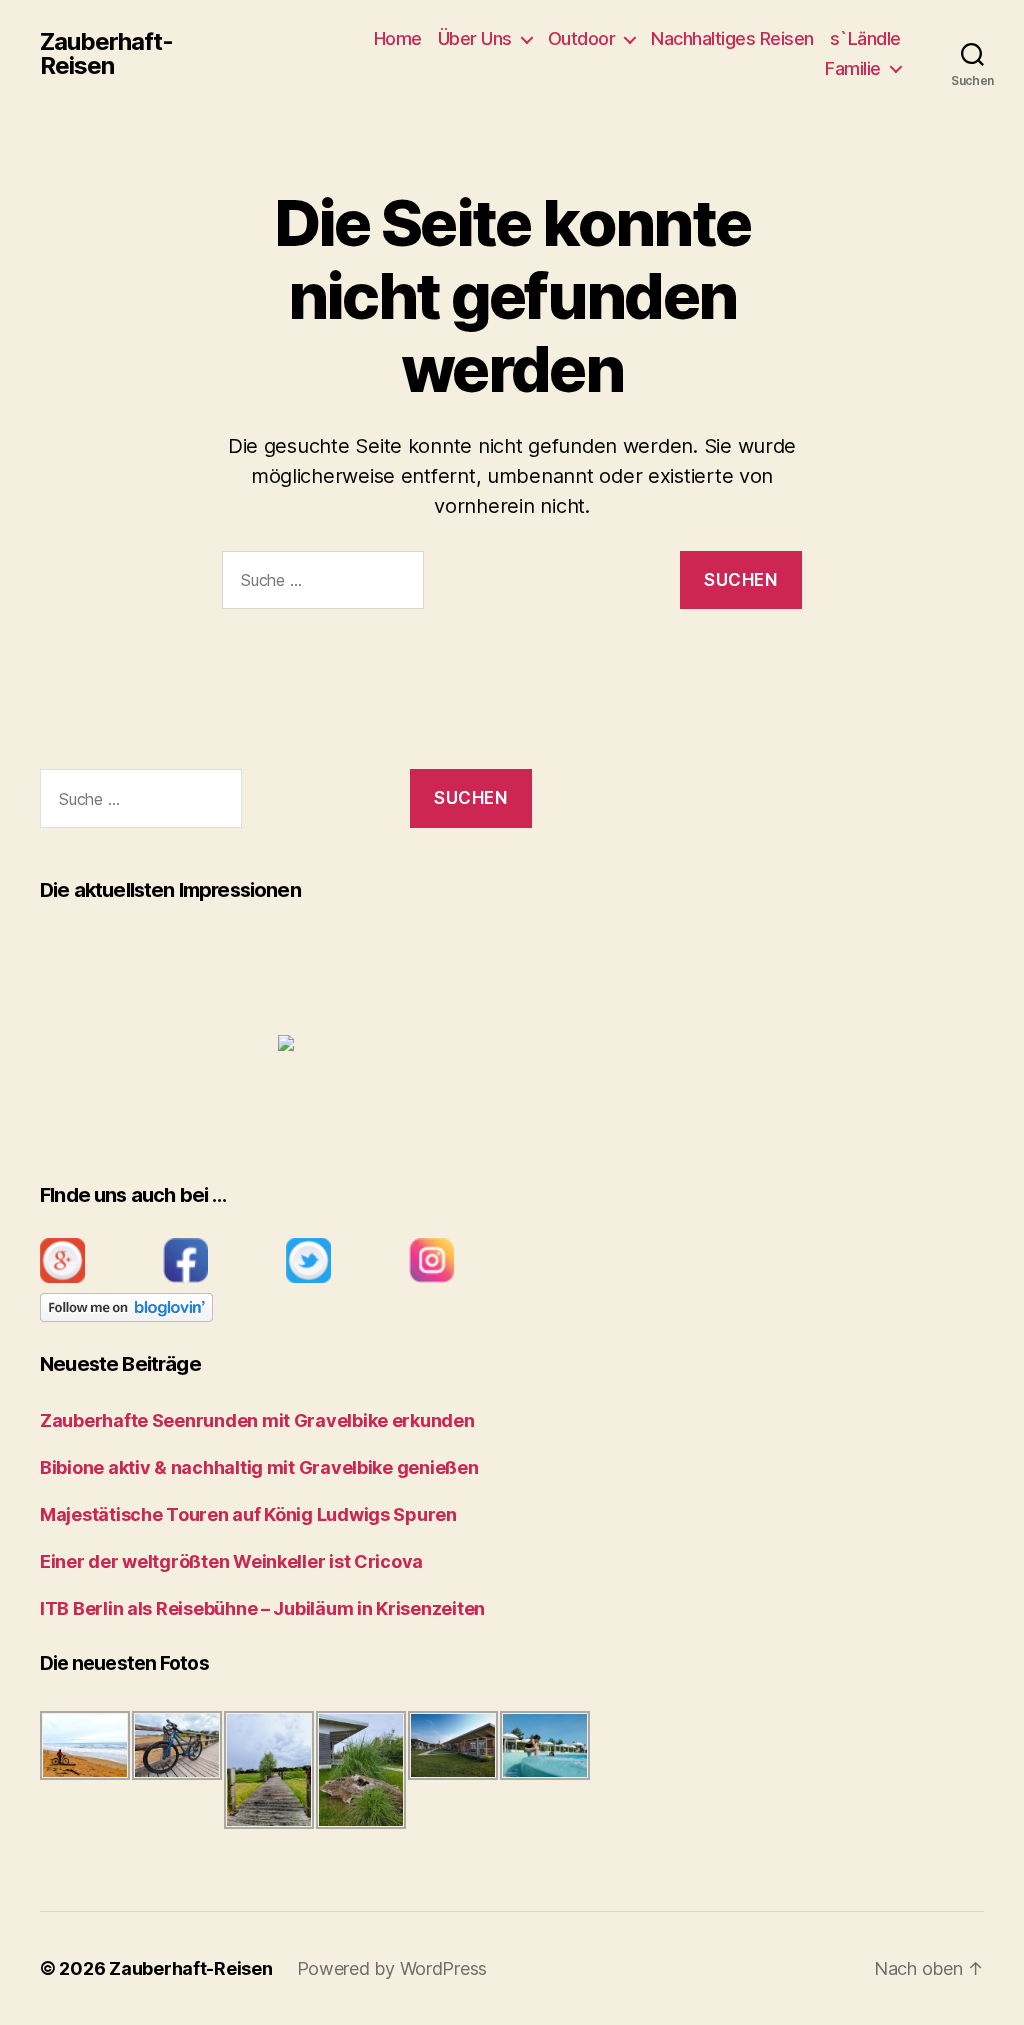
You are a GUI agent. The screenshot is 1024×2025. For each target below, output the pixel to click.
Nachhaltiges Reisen (732, 38)
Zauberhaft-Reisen (106, 54)
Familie (853, 68)
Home (398, 38)
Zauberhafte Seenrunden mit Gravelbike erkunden (257, 1420)
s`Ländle (865, 38)
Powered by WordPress (392, 1968)
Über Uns (475, 38)
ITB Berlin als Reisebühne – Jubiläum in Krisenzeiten (262, 1608)
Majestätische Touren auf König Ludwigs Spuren (248, 1514)
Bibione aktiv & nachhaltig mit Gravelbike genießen (259, 1467)
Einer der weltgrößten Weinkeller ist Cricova (231, 1561)
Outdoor (582, 38)
